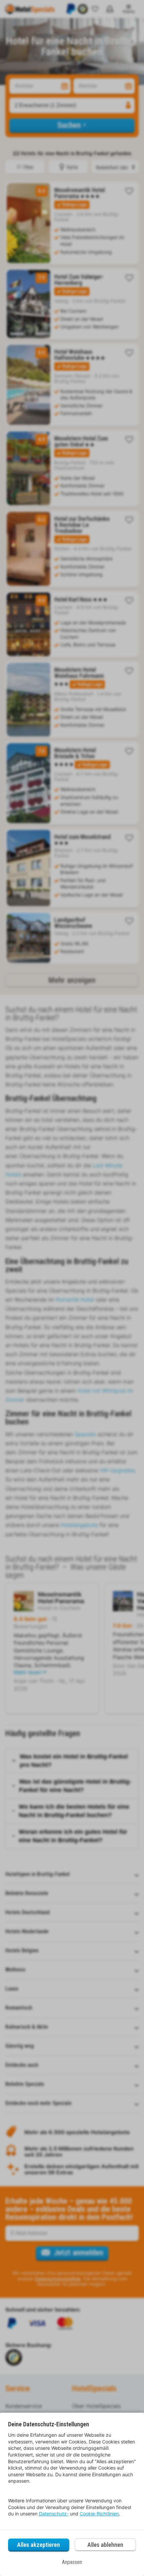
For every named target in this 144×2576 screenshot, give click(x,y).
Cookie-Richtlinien (99, 2514)
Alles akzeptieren (39, 2545)
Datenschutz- (54, 2514)
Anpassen (72, 2562)
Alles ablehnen (105, 2545)
